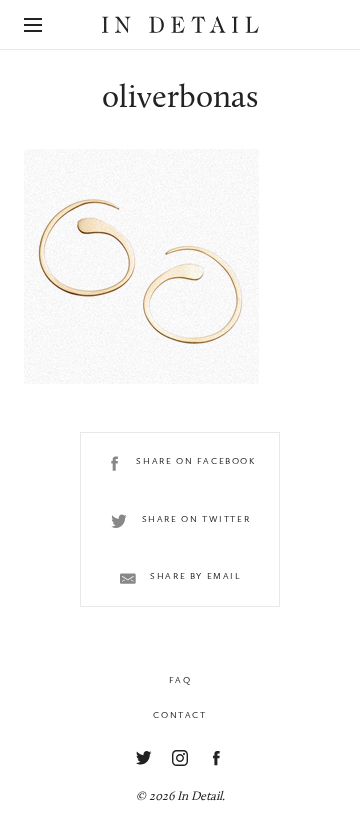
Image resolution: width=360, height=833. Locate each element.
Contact (179, 715)
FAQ (180, 680)
